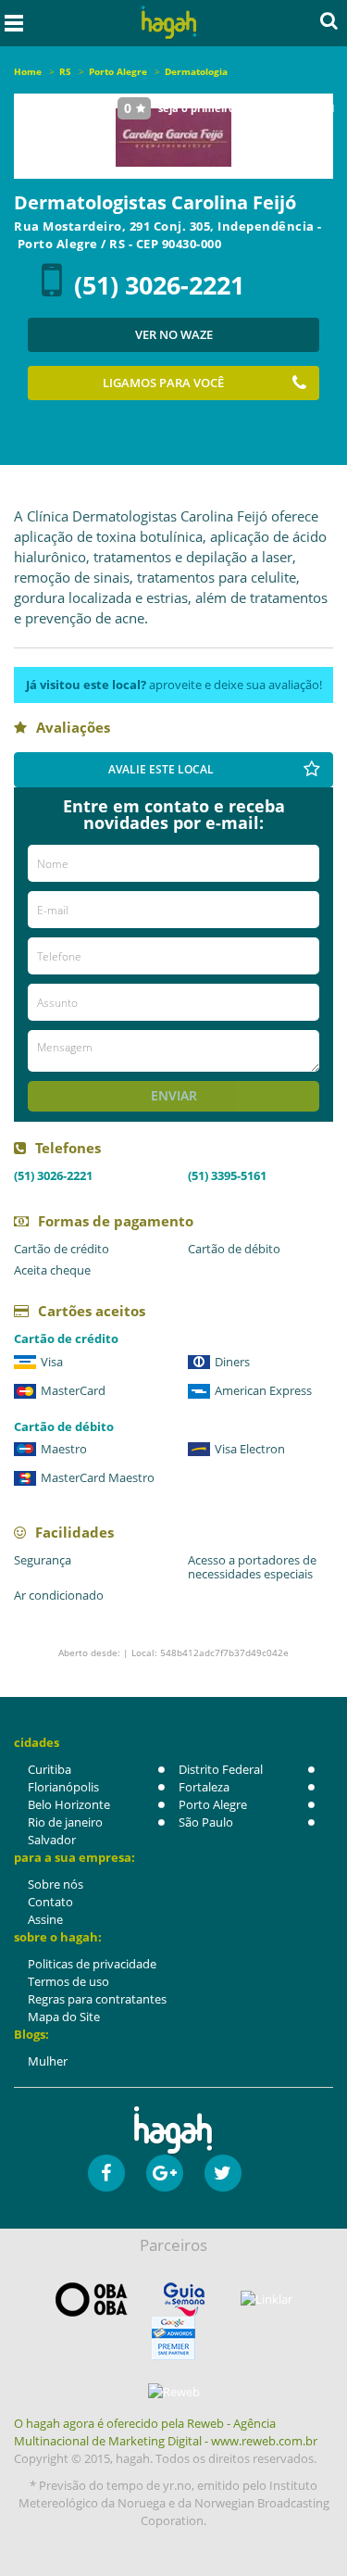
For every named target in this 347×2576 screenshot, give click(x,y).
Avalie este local (161, 769)
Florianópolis (63, 1787)
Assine (45, 1919)
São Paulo (206, 1822)
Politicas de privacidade (92, 1964)
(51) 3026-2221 (159, 285)
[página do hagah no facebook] (106, 2173)
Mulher (48, 2061)
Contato (50, 1902)
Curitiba (50, 1769)
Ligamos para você (163, 383)
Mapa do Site (64, 2017)
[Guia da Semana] (184, 2300)
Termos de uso (68, 1981)
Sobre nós (56, 1884)
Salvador (52, 1840)
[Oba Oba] (92, 2300)
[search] (329, 20)
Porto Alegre (213, 1804)
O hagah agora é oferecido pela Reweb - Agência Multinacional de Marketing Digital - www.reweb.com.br (166, 2432)
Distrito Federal (221, 1769)
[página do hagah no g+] (165, 2173)
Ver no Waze (174, 334)
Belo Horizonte (69, 1804)
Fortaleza (204, 1787)
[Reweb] (173, 2392)
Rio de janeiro (65, 1822)
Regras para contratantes (97, 1999)
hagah (168, 23)
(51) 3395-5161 (227, 1175)
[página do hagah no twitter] (223, 2173)
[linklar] (266, 2300)
